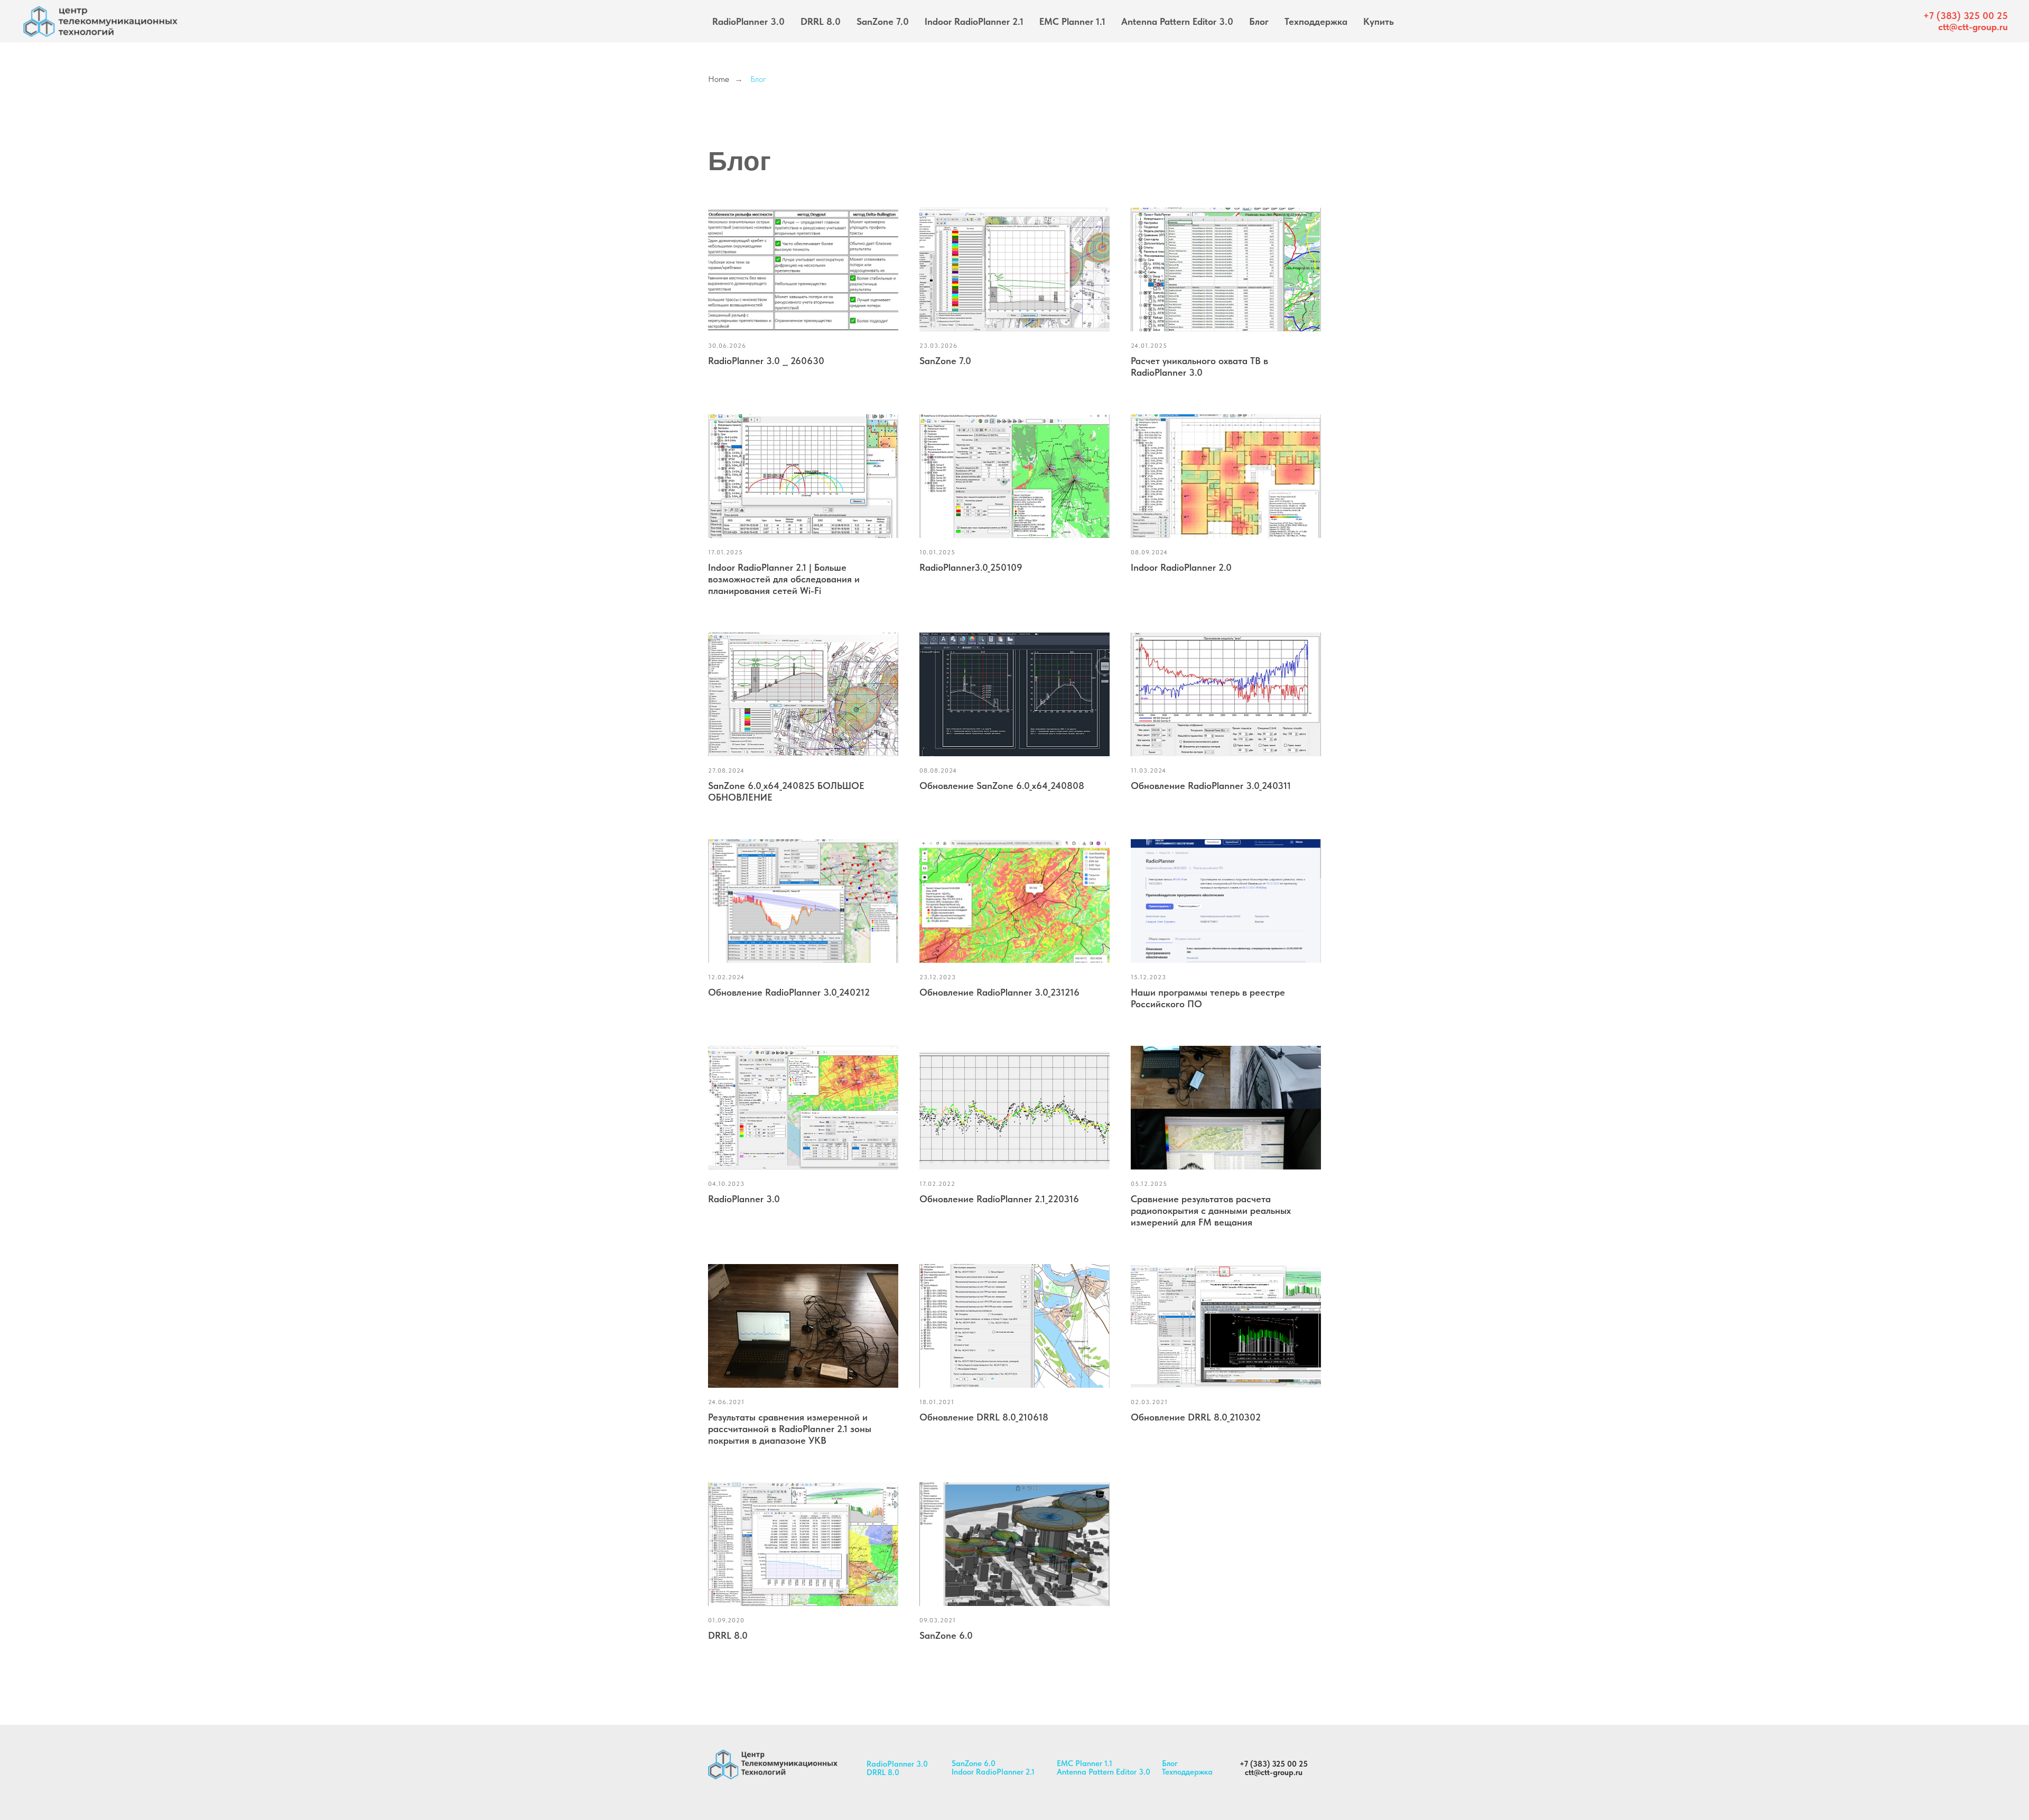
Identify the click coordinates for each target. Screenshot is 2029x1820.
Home (719, 79)
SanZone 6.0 (974, 1763)
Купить (1379, 21)
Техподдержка (1316, 21)
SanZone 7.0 (883, 21)
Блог (1259, 21)
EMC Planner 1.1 (1072, 21)
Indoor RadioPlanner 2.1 (974, 21)
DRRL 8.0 (821, 21)
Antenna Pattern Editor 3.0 (1177, 21)
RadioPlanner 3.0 (748, 21)
